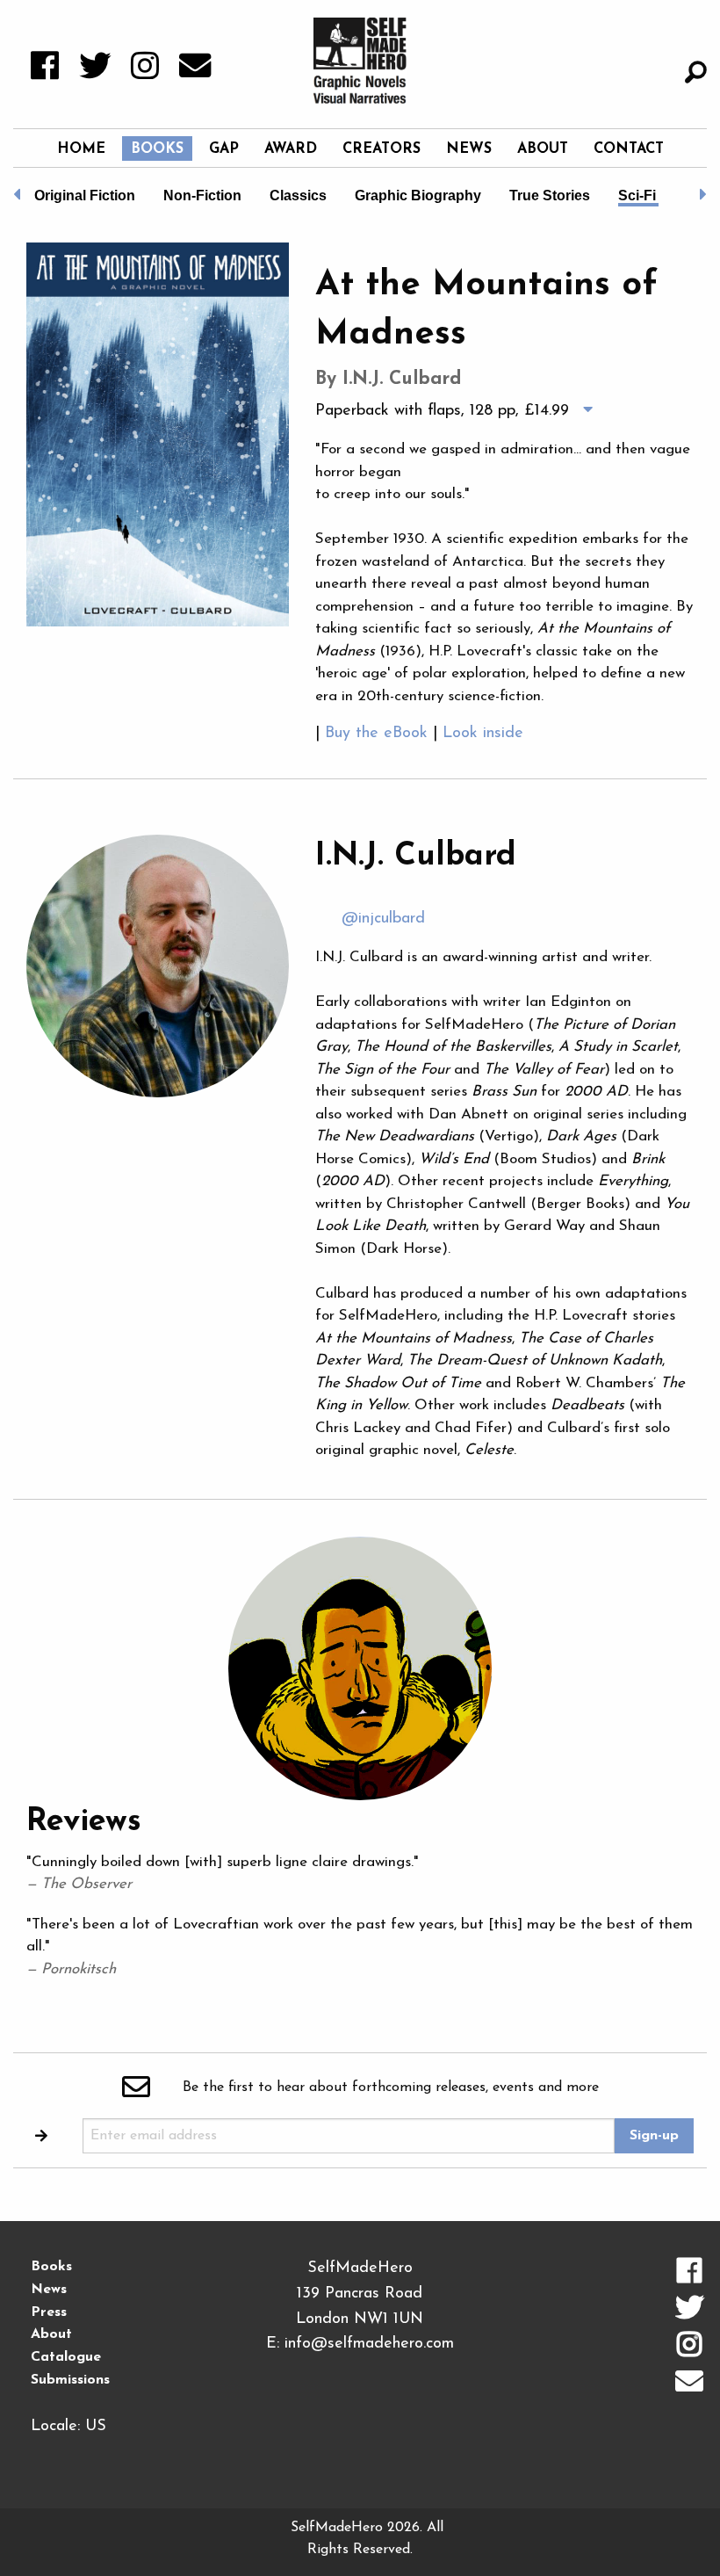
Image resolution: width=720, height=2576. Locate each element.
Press (49, 2312)
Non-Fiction (202, 195)
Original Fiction (85, 195)
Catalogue (66, 2357)
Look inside (483, 734)
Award (291, 149)
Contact (629, 149)
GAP (224, 149)
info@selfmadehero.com (369, 2344)
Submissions (70, 2380)
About (543, 149)
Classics (298, 195)
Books (157, 149)
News (469, 149)
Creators (382, 149)
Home (81, 149)
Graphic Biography (418, 195)
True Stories (550, 195)
